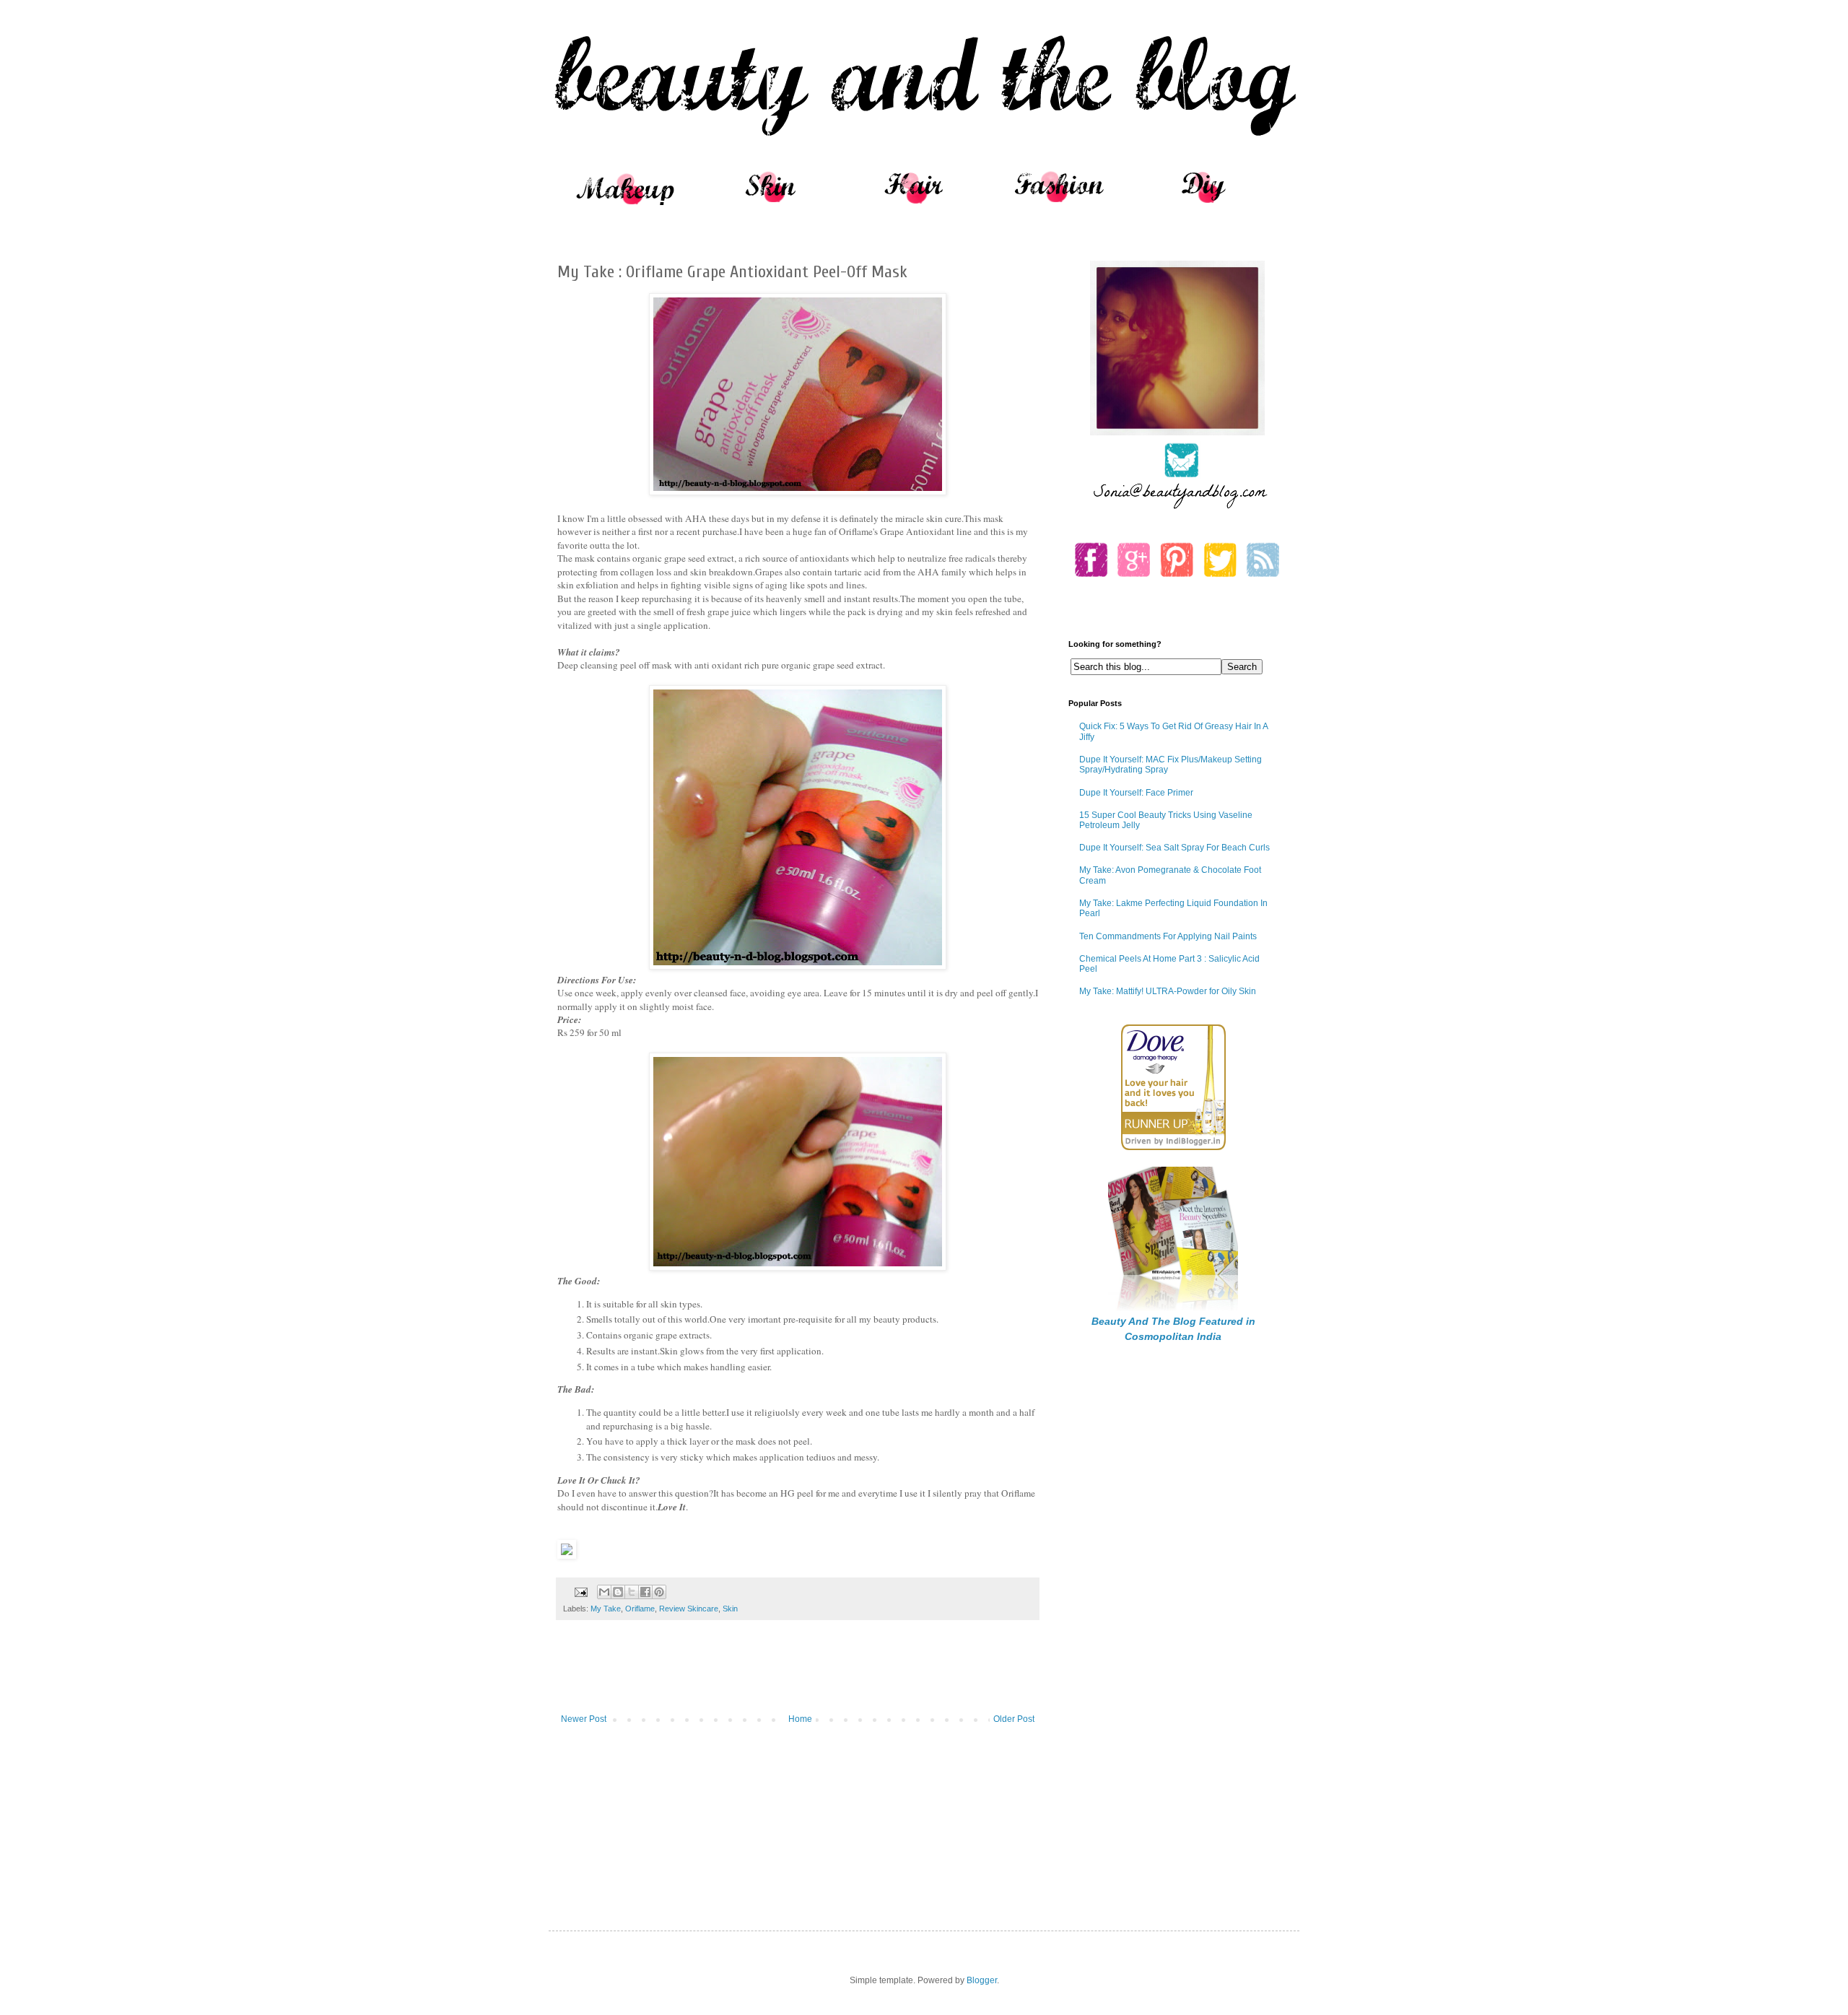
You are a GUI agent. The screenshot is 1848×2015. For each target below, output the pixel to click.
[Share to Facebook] (645, 1592)
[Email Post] (580, 1591)
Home (800, 1719)
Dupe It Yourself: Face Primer (1136, 793)
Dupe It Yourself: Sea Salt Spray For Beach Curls (1174, 848)
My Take (606, 1609)
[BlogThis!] (618, 1592)
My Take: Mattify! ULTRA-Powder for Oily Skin (1168, 991)
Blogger (982, 1980)
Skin (730, 1609)
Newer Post (584, 1719)
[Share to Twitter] (632, 1592)
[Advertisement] (798, 1674)
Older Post (1014, 1719)
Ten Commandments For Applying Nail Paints (1168, 936)
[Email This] (604, 1592)
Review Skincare (689, 1609)
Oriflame (640, 1609)
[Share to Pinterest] (659, 1592)
